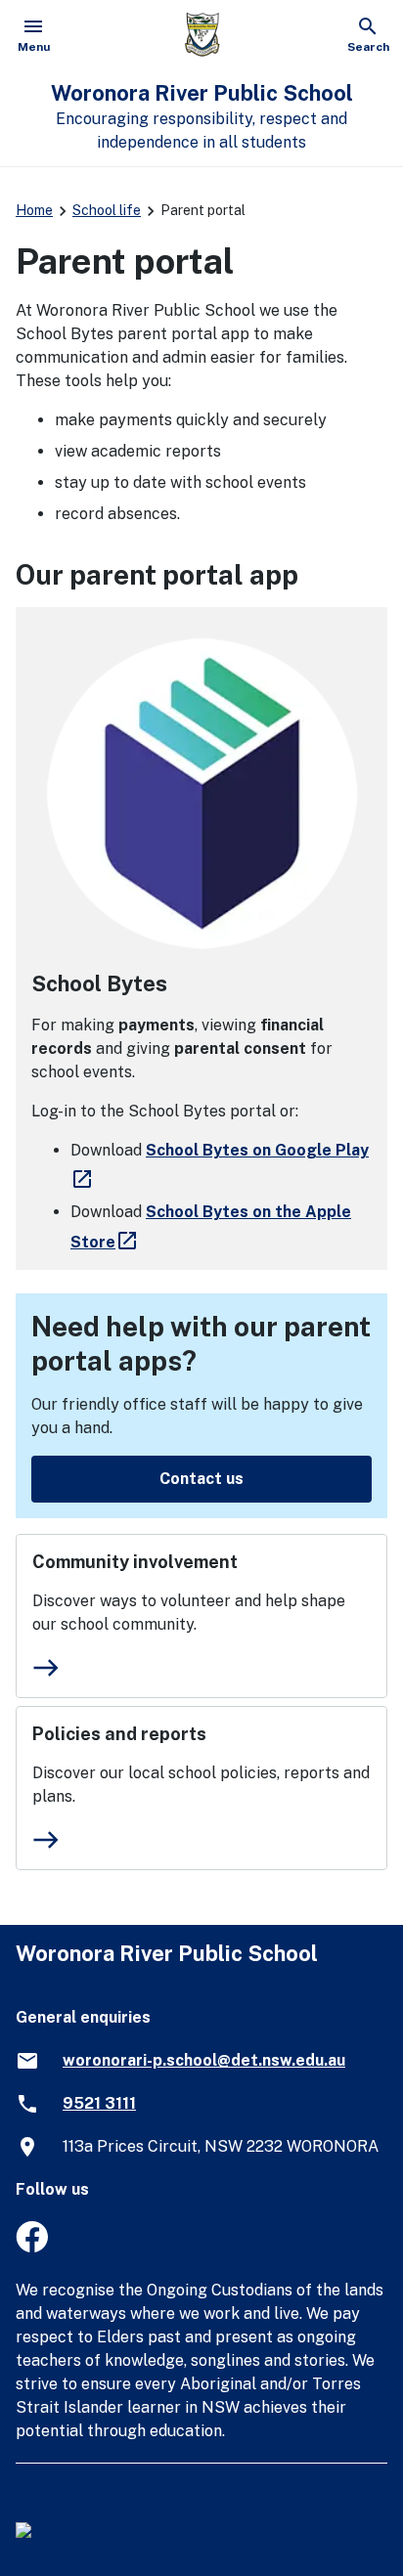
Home (34, 210)
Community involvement (135, 1562)
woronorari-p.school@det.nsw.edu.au (204, 2060)
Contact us (201, 1479)
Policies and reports (119, 1734)
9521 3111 (99, 2103)
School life (107, 210)
